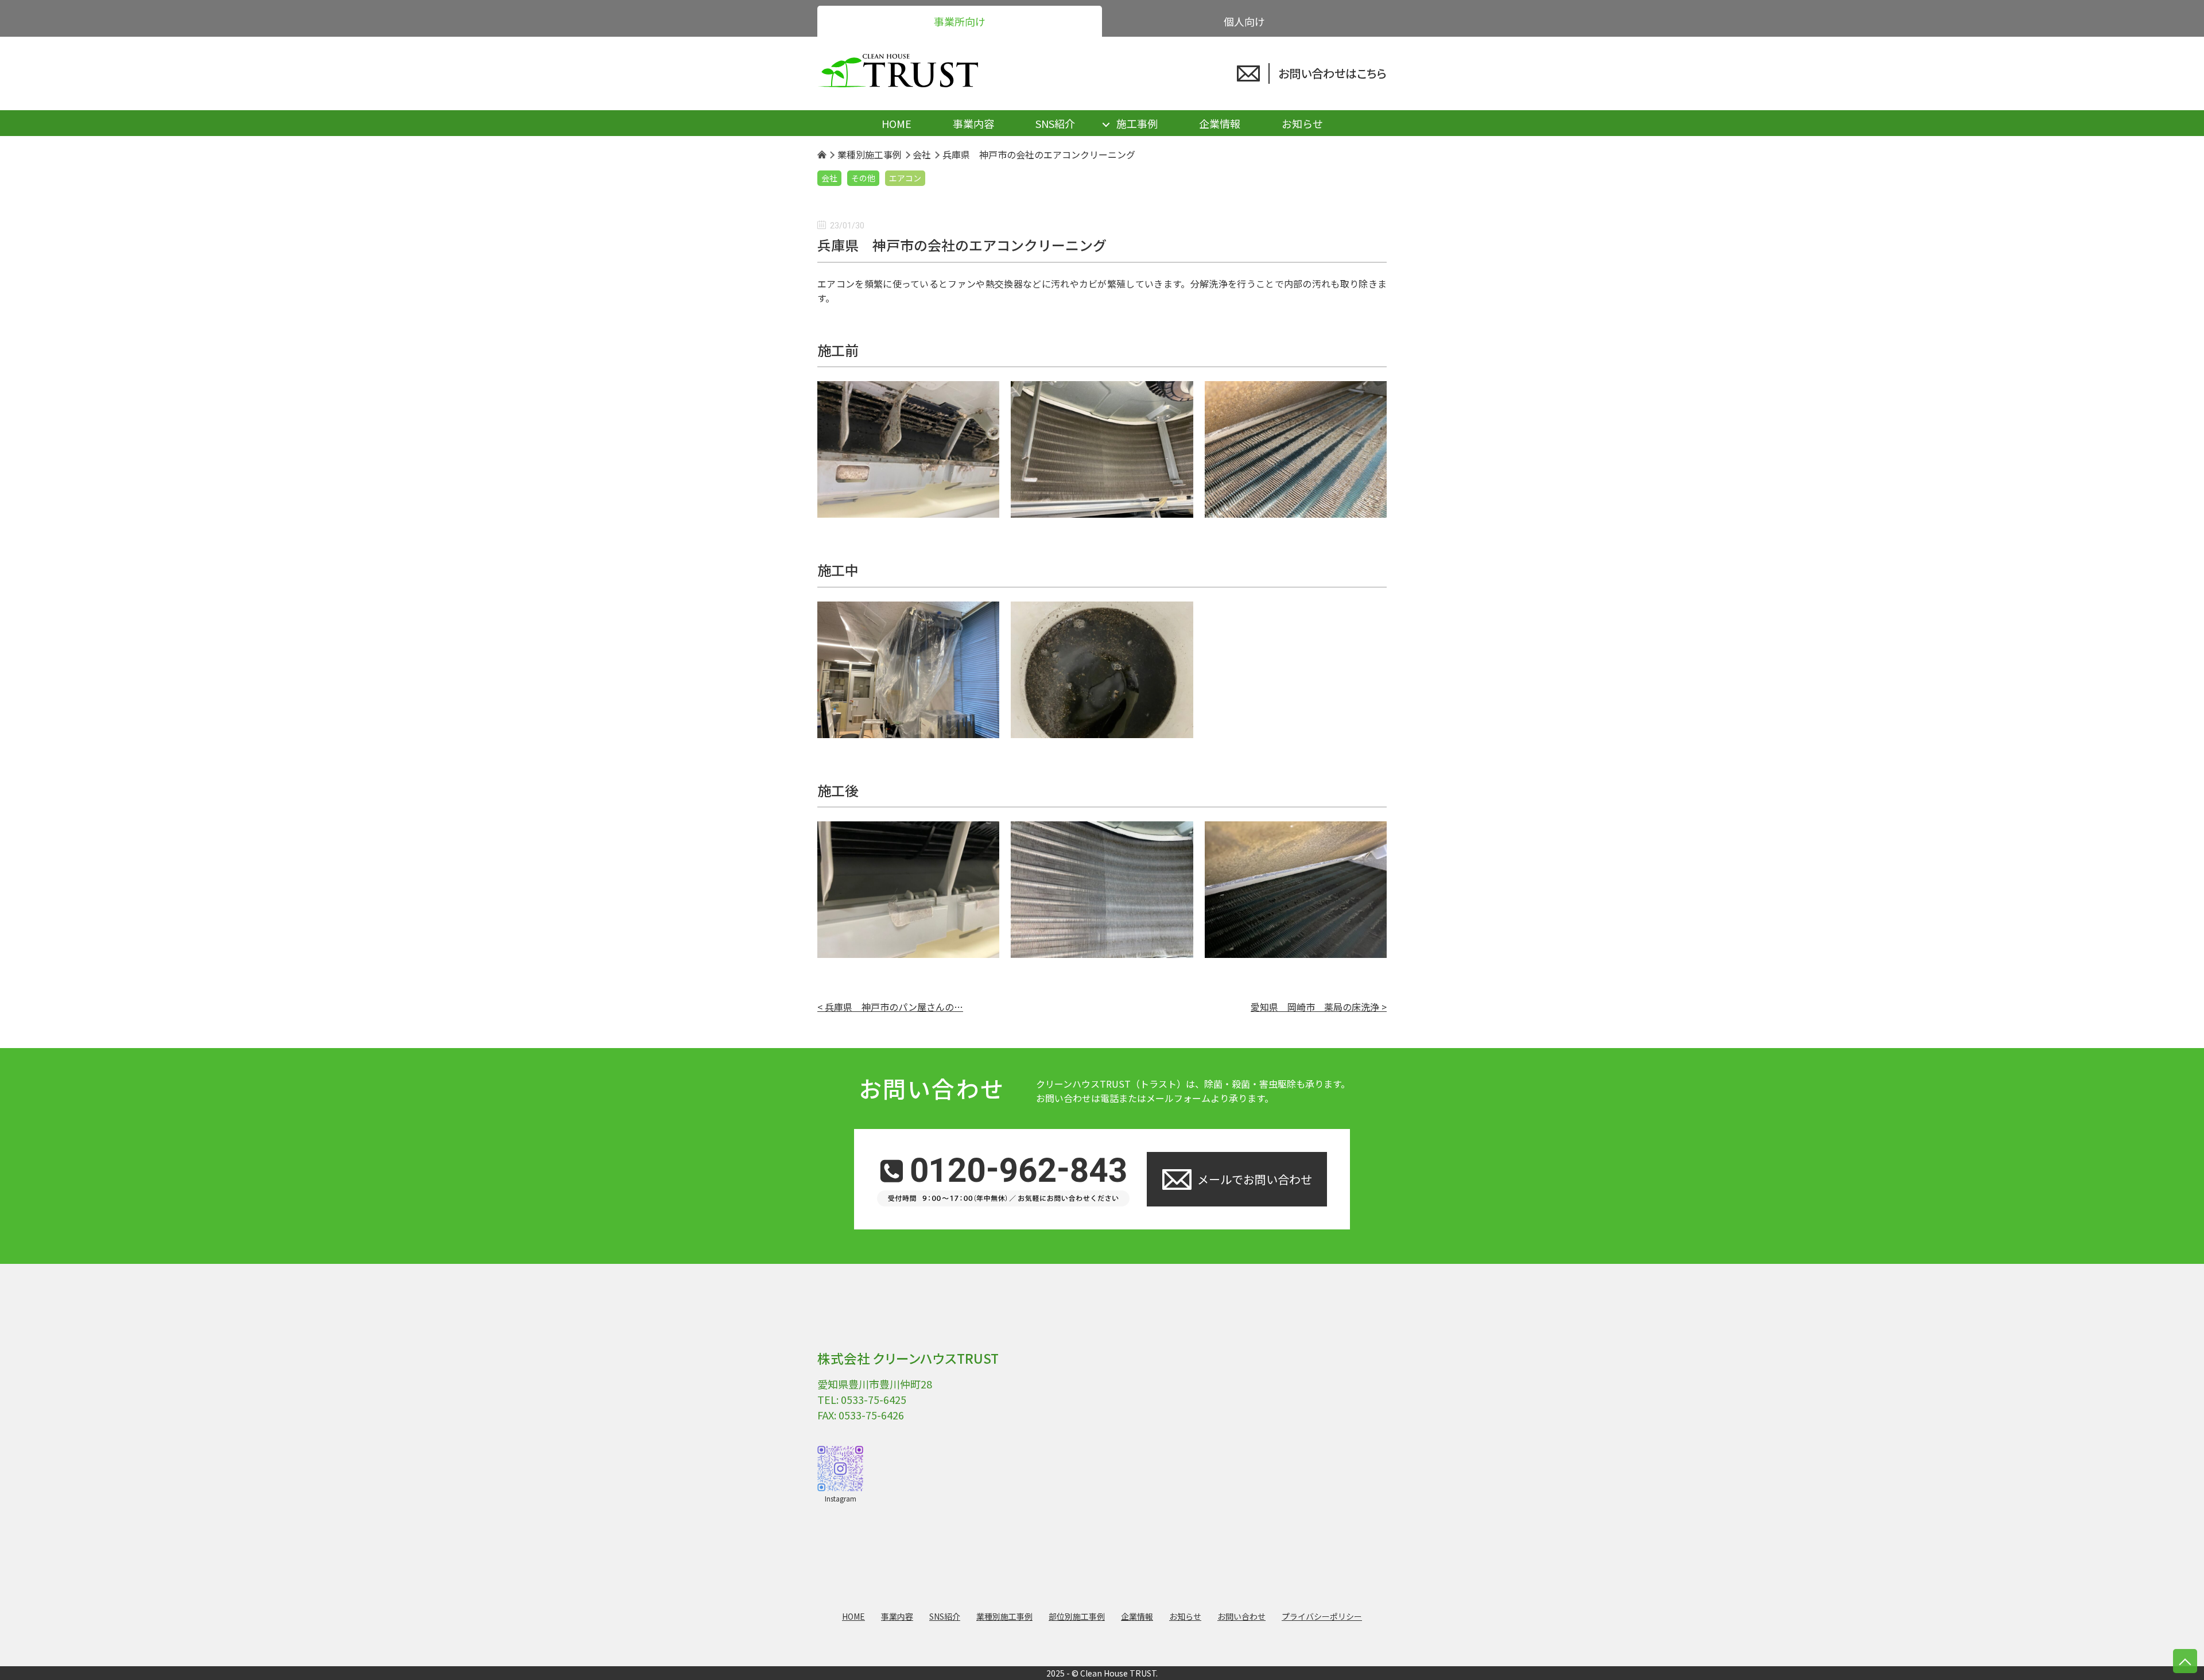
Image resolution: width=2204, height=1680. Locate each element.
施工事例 (1137, 123)
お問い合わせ (1241, 1616)
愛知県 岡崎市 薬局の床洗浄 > (1319, 1007)
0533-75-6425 (874, 1399)
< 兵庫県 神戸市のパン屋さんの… (890, 1007)
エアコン (905, 178)
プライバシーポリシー (1322, 1616)
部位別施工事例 (1077, 1616)
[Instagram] (840, 1469)
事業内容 (973, 123)
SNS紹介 (1055, 123)
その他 (863, 178)
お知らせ (1302, 123)
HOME (897, 123)
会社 (829, 178)
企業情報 (1220, 123)
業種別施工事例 (1004, 1616)
